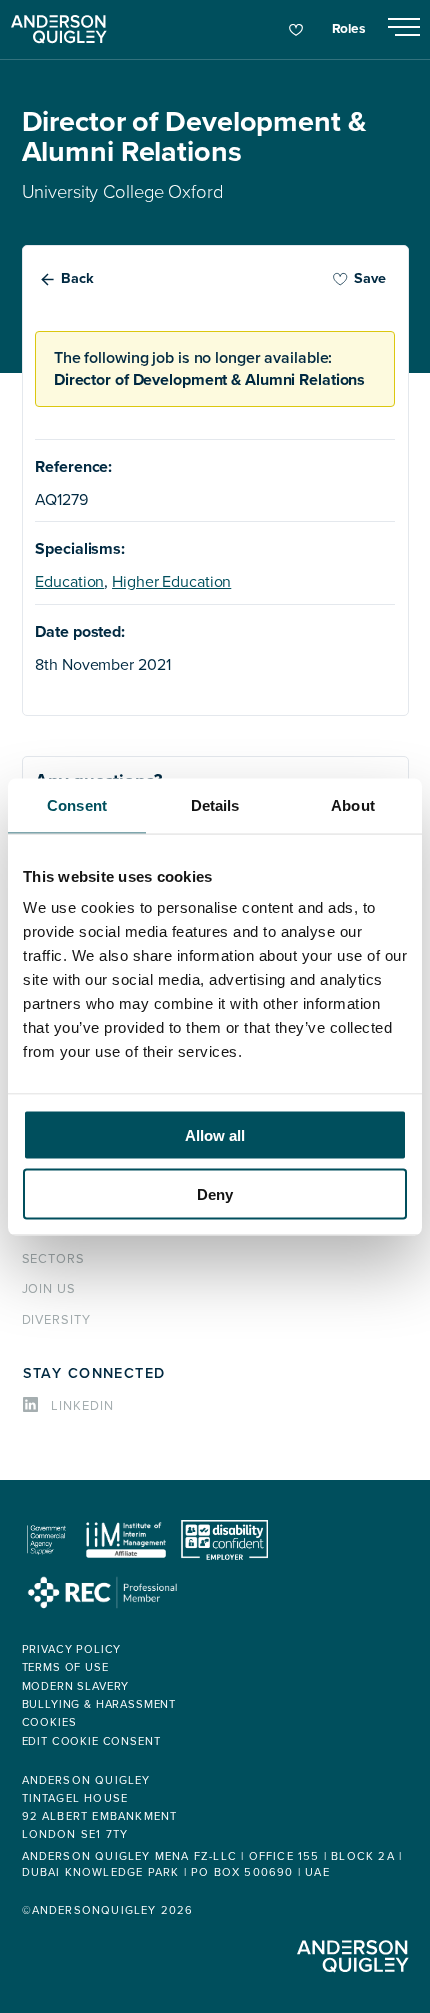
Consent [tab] (77, 804)
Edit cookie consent (91, 1741)
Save (370, 278)
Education (69, 582)
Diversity (57, 1320)
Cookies (49, 1722)
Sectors (54, 1259)
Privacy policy (72, 1649)
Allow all (215, 1135)
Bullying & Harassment (99, 1704)
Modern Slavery (76, 1686)
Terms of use (65, 1667)
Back (77, 278)
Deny (215, 1193)
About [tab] (353, 804)
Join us (49, 1289)
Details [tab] (215, 804)
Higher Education (171, 582)
